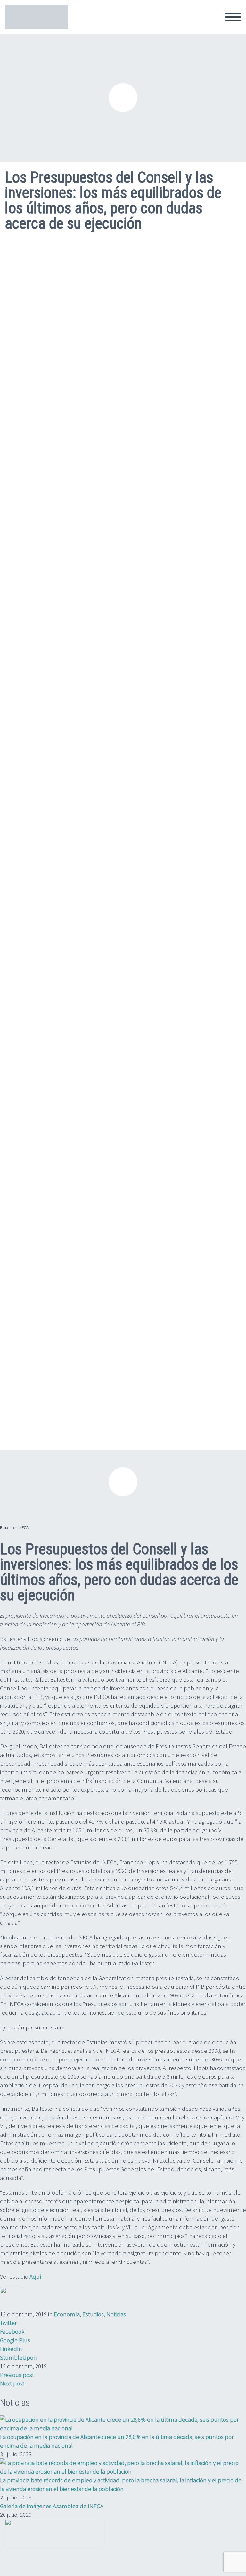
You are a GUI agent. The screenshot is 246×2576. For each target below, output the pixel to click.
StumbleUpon (18, 2357)
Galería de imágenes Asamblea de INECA (52, 2506)
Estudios (93, 2314)
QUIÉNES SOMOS (96, 24)
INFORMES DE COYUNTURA (165, 24)
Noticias (116, 2314)
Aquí (35, 2276)
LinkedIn (11, 2349)
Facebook (12, 2331)
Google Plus (15, 2340)
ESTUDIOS (225, 24)
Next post (12, 2383)
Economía (67, 2314)
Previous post (17, 2375)
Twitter (8, 2323)
